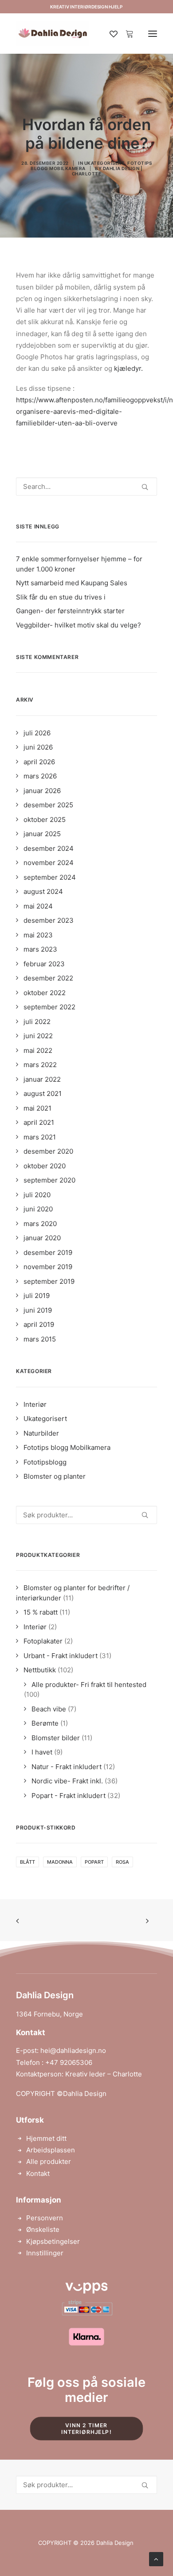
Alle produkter (49, 2161)
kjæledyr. (128, 368)
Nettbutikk (40, 1670)
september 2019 (49, 1281)
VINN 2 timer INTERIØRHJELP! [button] (86, 2429)
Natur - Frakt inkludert (67, 1767)
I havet (42, 1752)
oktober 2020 (45, 1166)
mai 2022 (38, 1050)
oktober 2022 (45, 993)
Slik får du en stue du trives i (61, 597)
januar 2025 (42, 834)
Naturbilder (41, 1433)
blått (28, 1862)
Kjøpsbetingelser (53, 2241)
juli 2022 (37, 1022)
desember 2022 (48, 978)
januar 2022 (42, 1079)
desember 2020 (48, 1151)
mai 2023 (38, 935)
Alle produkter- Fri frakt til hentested (89, 1685)
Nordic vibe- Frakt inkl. (67, 1781)
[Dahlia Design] (53, 34)
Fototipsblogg (45, 1462)
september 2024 (50, 877)
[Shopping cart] (126, 34)
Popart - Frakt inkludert (69, 1796)
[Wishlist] (110, 34)
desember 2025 (48, 805)
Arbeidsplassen (51, 2150)
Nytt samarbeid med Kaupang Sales (72, 583)
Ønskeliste (43, 2229)
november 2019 (48, 1267)
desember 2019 (48, 1252)
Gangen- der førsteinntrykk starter (70, 611)
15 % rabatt (41, 1612)
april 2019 (39, 1324)
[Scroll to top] (156, 2558)
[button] (153, 34)
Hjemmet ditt (46, 2138)
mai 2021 (37, 1108)
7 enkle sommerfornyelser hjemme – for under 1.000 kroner (79, 564)
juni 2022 (38, 1036)
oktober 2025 (45, 820)
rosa (122, 1862)
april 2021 (39, 1122)
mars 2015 (40, 1339)
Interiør (35, 1404)
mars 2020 (40, 1224)
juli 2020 (37, 1195)
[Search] (86, 486)
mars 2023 (40, 949)
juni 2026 (38, 747)
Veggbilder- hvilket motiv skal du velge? (79, 625)
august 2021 (43, 1094)
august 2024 (43, 891)
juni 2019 (38, 1310)
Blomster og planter (55, 1476)
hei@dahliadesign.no (73, 2050)
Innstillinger (45, 2253)
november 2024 (49, 863)
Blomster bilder (56, 1738)
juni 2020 (38, 1209)
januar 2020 (42, 1238)
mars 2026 (40, 776)
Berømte (45, 1723)
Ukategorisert (105, 163)
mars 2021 (40, 1137)
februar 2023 (44, 964)
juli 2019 (37, 1296)
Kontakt (38, 2173)
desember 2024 (49, 848)
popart (94, 1862)
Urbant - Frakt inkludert (61, 1656)
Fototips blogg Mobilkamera (67, 1447)
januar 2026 (42, 791)
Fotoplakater (43, 1641)
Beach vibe (49, 1709)
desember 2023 (49, 920)
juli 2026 (37, 733)
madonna (60, 1862)
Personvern (45, 2218)
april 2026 (39, 762)
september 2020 (49, 1180)
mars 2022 (40, 1065)
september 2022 (49, 1007)
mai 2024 (38, 906)
